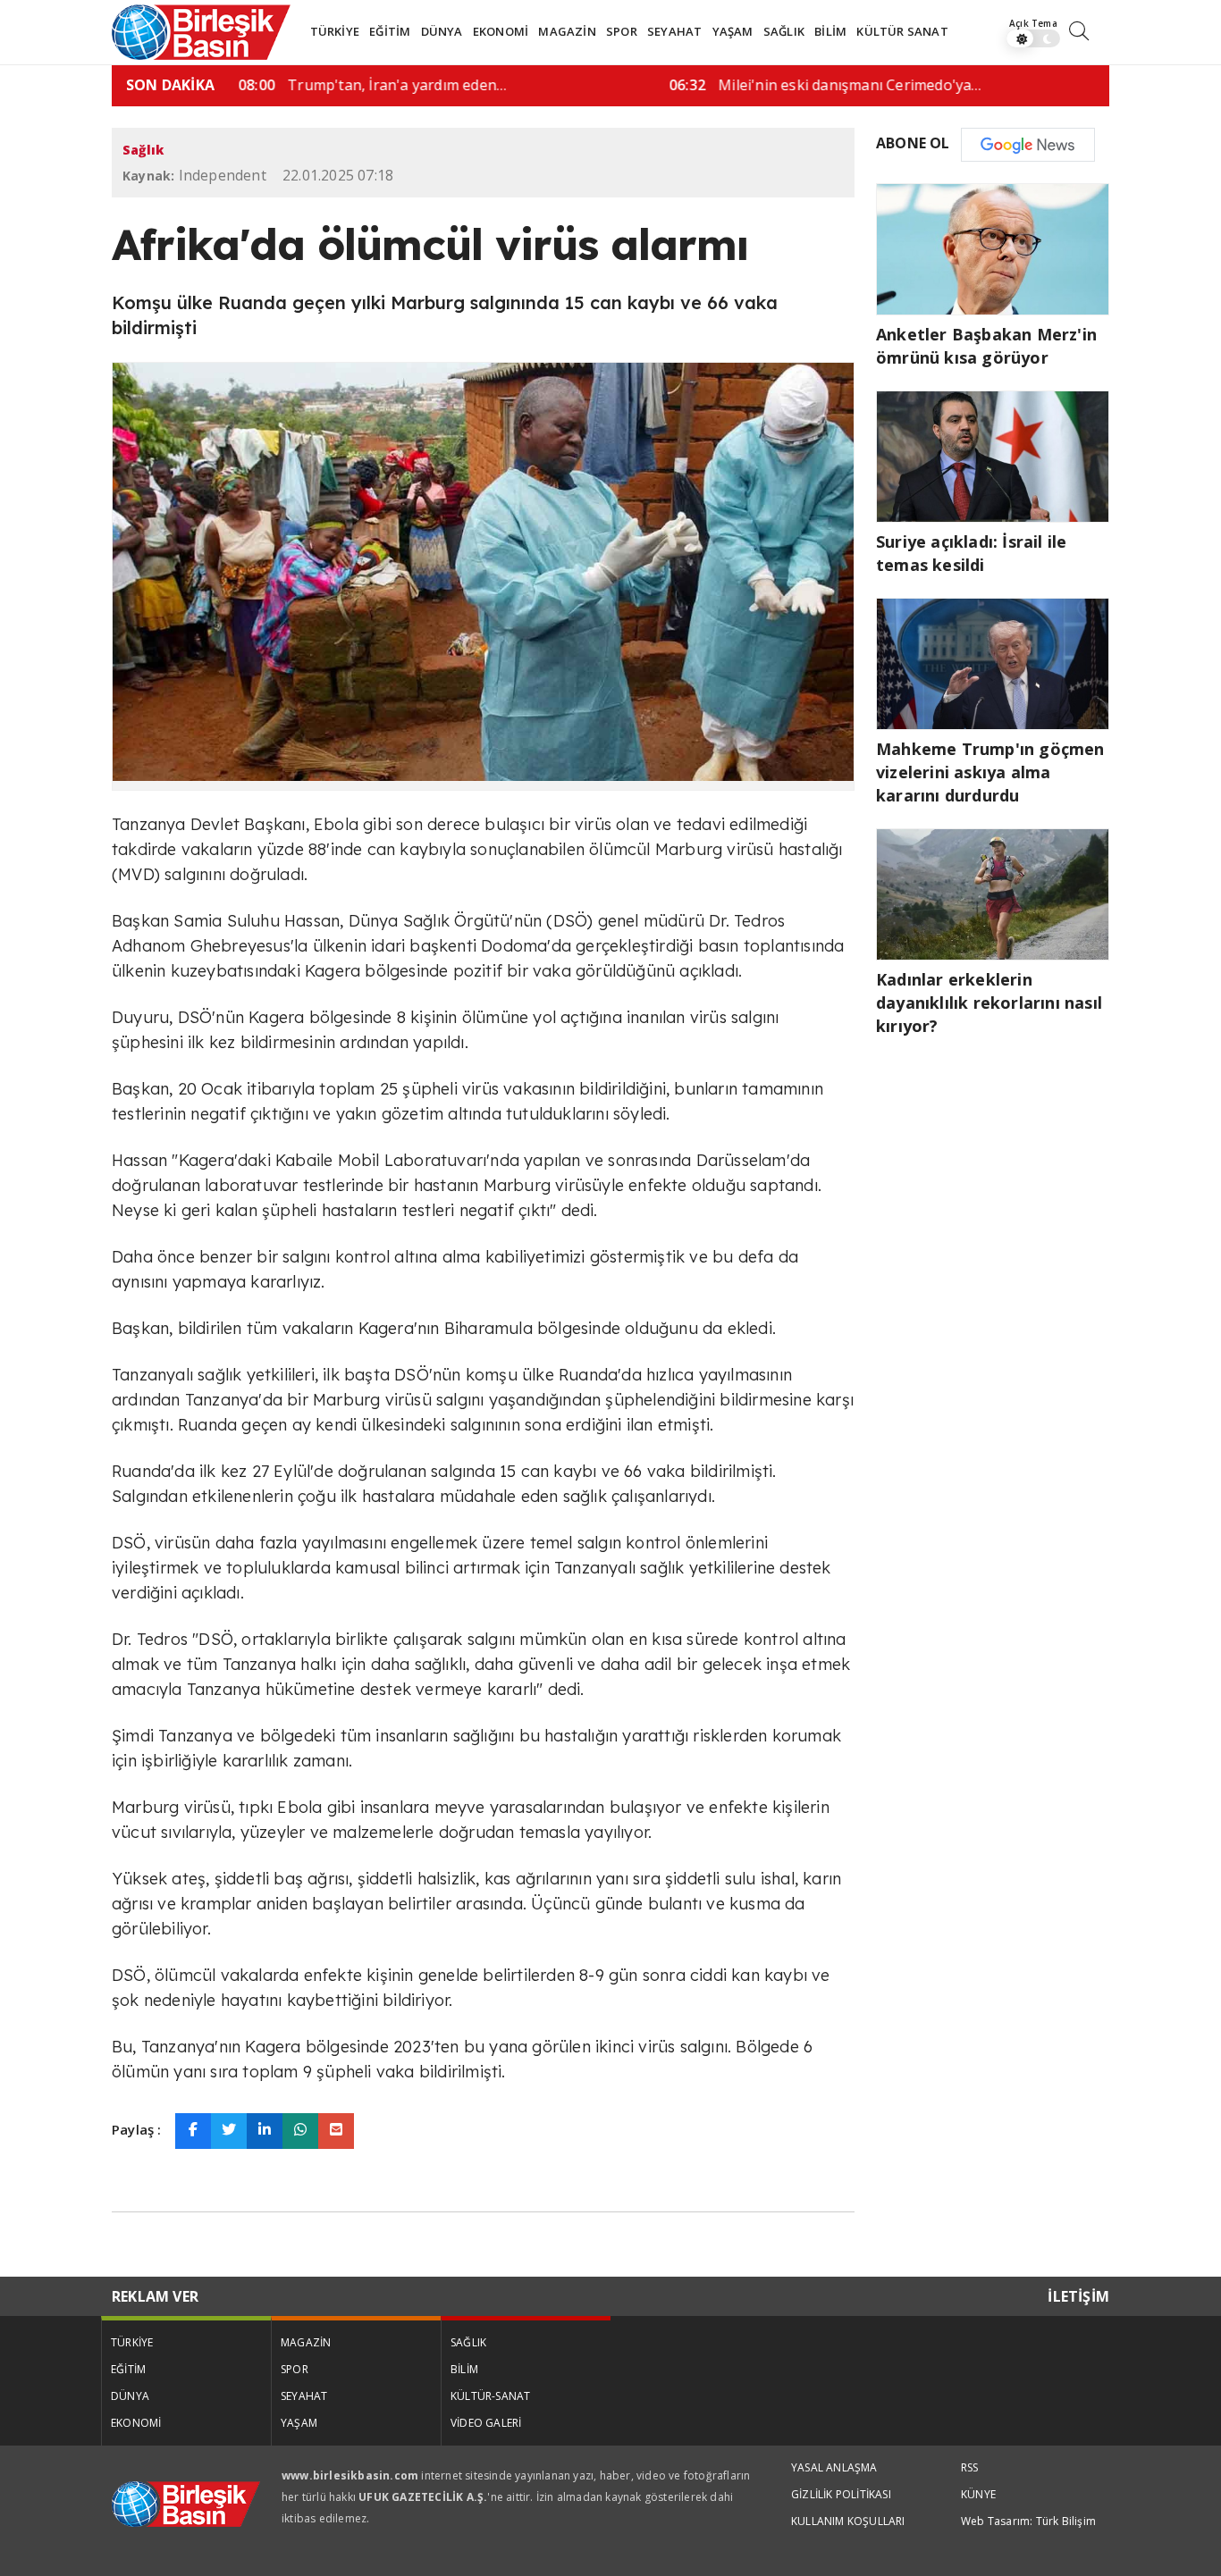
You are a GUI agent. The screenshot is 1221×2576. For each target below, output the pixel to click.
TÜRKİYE (335, 31)
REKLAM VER (155, 2296)
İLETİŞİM (1078, 2296)
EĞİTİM (390, 31)
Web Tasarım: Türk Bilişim (1028, 2521)
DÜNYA (442, 31)
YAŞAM (733, 31)
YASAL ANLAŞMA (834, 2467)
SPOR (622, 31)
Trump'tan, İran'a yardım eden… (367, 85)
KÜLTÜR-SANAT (490, 2396)
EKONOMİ (501, 31)
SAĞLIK (784, 31)
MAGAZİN (567, 31)
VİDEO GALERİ (486, 2423)
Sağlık (143, 150)
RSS (970, 2467)
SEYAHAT (674, 31)
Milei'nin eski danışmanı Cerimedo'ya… (821, 85)
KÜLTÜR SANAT (902, 31)
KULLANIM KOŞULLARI (848, 2521)
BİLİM (830, 31)
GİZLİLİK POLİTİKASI (841, 2494)
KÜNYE (978, 2494)
